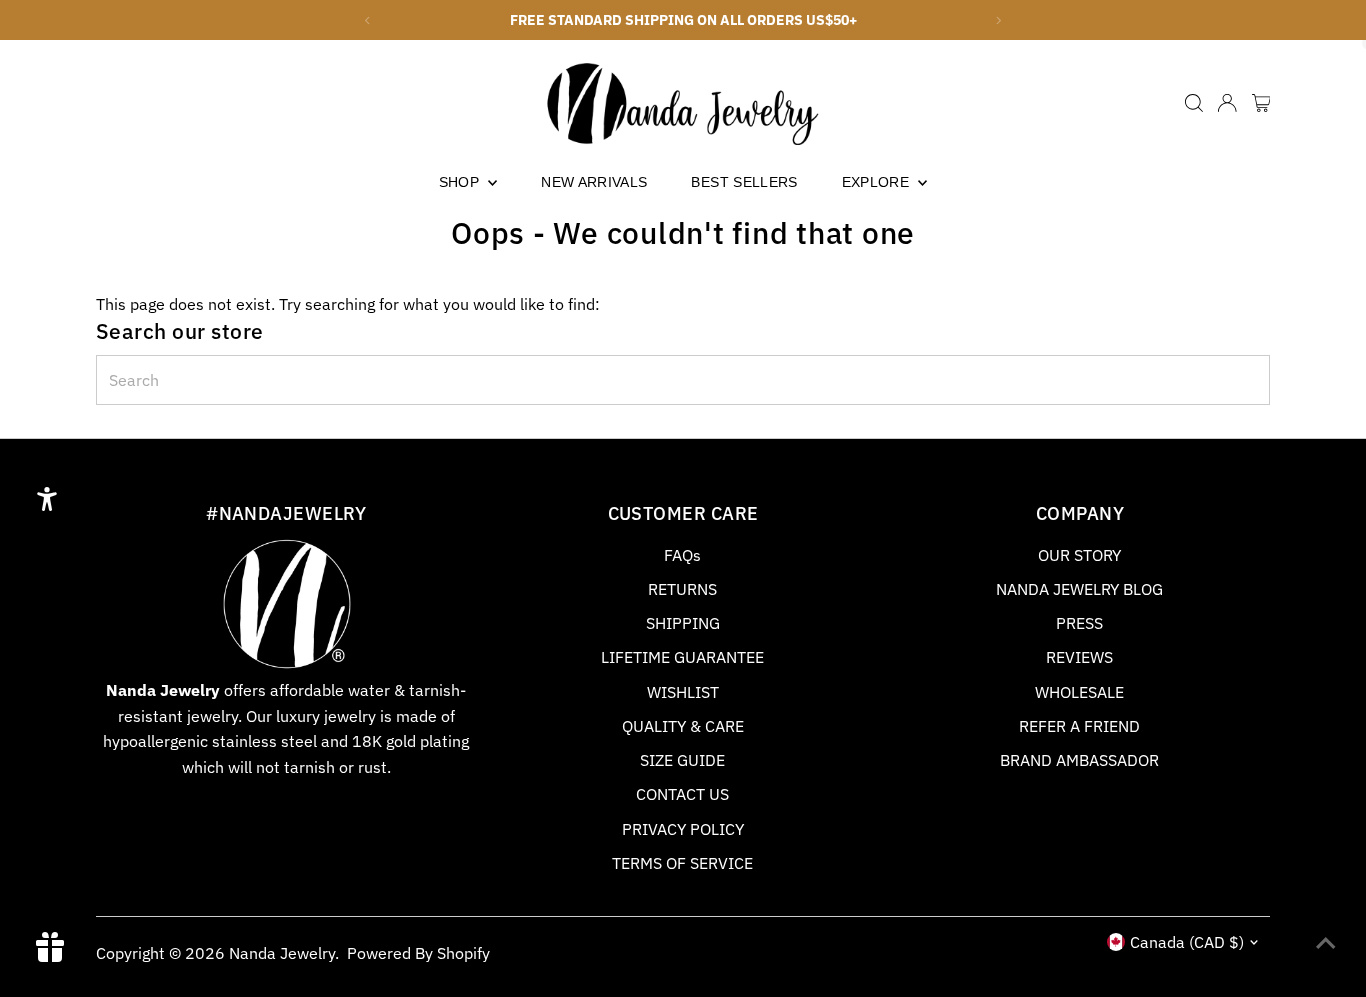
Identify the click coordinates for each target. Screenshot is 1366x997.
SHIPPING (683, 623)
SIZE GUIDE (682, 760)
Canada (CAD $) (1187, 942)
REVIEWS (1079, 657)
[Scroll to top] (1326, 942)
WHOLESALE (1079, 692)
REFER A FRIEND (1079, 726)
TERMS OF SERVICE (682, 863)
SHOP (461, 182)
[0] (1261, 103)
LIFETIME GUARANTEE (682, 657)
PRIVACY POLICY (683, 829)
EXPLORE (878, 182)
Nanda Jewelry (282, 953)
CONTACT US (682, 794)
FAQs (682, 555)
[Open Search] (1194, 103)
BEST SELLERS (744, 182)
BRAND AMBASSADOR (1079, 760)
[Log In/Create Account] (1227, 103)
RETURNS (682, 589)
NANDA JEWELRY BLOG (1079, 589)
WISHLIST (683, 692)
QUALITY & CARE (683, 726)
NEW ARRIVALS (594, 182)
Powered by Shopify (418, 953)
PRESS (1079, 623)
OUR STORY (1079, 555)
